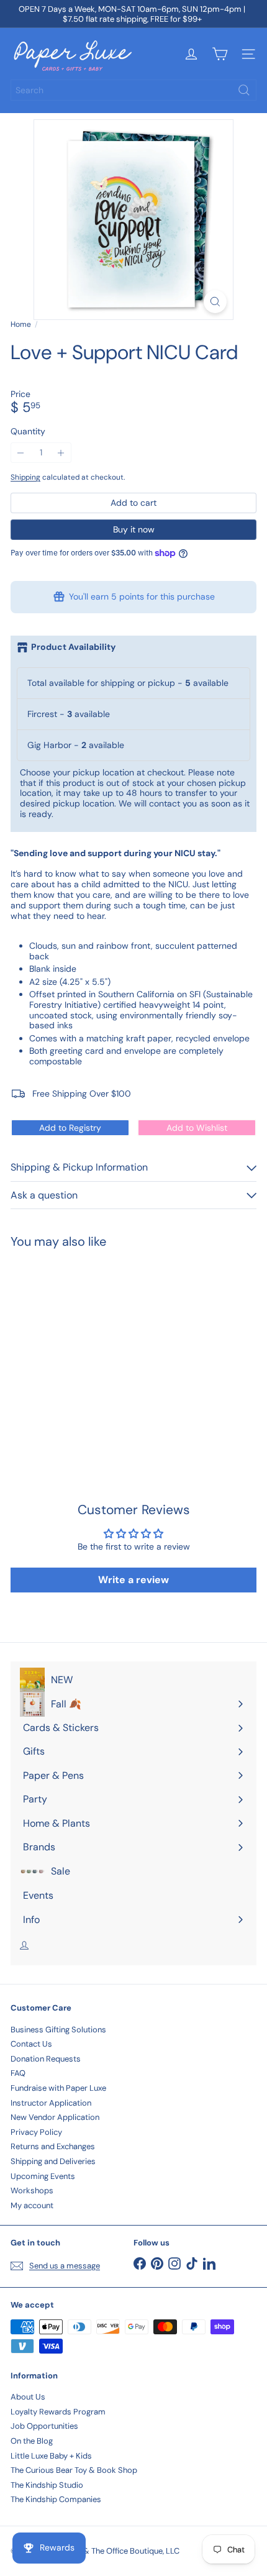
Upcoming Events (43, 2176)
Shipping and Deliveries (53, 2161)
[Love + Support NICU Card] (88, 1350)
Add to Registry (70, 1128)
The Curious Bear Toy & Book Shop (74, 2470)
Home (21, 324)
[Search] (244, 90)
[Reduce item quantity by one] (21, 453)
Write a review (133, 1580)
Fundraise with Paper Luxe (58, 2088)
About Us (28, 2397)
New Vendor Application (55, 2117)
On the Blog (32, 2441)
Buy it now (134, 529)
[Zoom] (215, 302)
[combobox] (133, 90)
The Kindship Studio (47, 2485)
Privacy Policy (36, 2132)
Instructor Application (51, 2103)
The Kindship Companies (56, 2499)
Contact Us (31, 2044)
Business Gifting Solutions (58, 2030)
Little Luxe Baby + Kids (51, 2456)
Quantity (28, 432)
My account (32, 2205)
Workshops (32, 2190)
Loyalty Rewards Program (58, 2412)
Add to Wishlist (197, 1128)
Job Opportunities (44, 2426)
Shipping (25, 477)
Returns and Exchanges (53, 2146)
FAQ (18, 2073)
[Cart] (220, 54)
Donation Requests (46, 2059)
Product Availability (73, 647)
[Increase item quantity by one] (61, 453)
